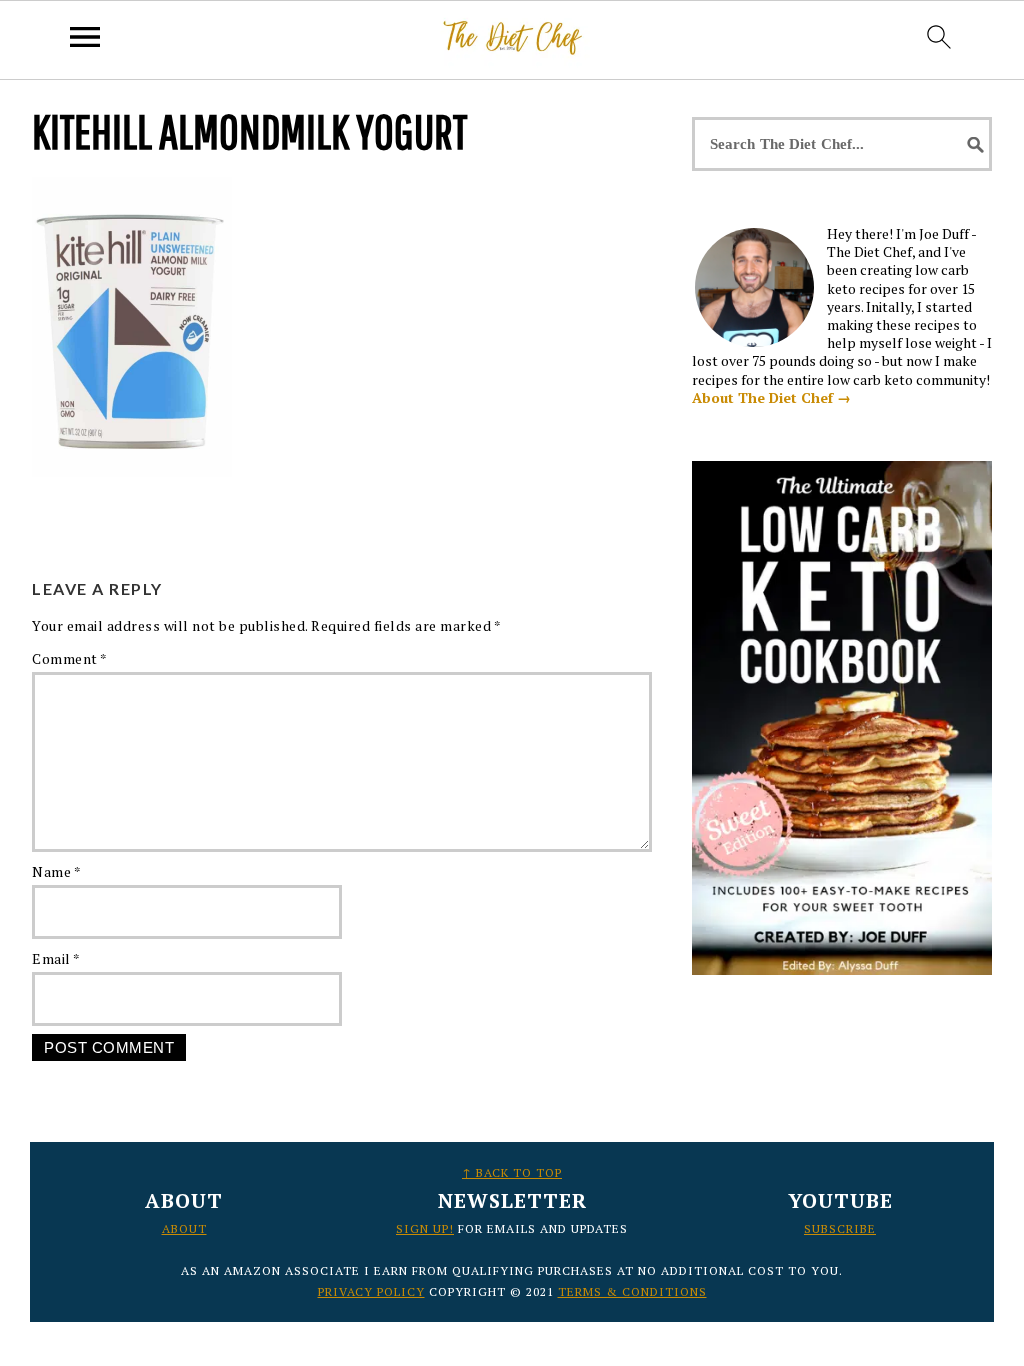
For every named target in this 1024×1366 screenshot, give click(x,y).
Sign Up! (425, 1228)
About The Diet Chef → (771, 397)
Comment (70, 658)
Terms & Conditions (632, 1291)
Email (56, 958)
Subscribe (840, 1228)
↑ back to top (512, 1172)
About (184, 1228)
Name (56, 871)
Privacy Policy (371, 1291)
